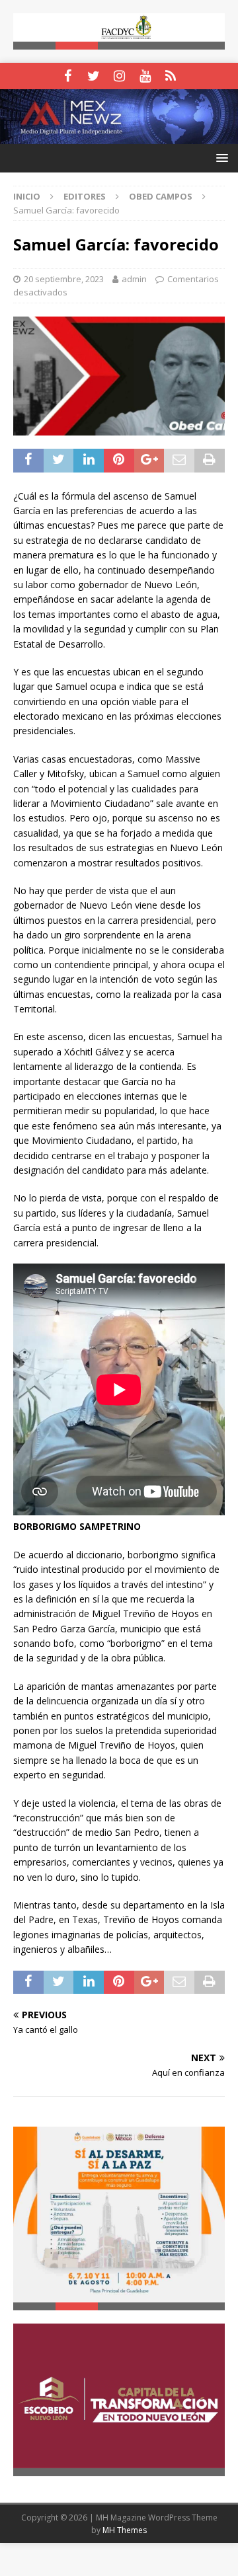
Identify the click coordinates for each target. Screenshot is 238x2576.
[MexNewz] (119, 136)
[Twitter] (94, 76)
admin (134, 279)
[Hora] (171, 76)
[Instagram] (119, 76)
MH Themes (125, 2529)
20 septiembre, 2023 (64, 279)
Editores (85, 196)
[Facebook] (68, 76)
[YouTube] (145, 76)
